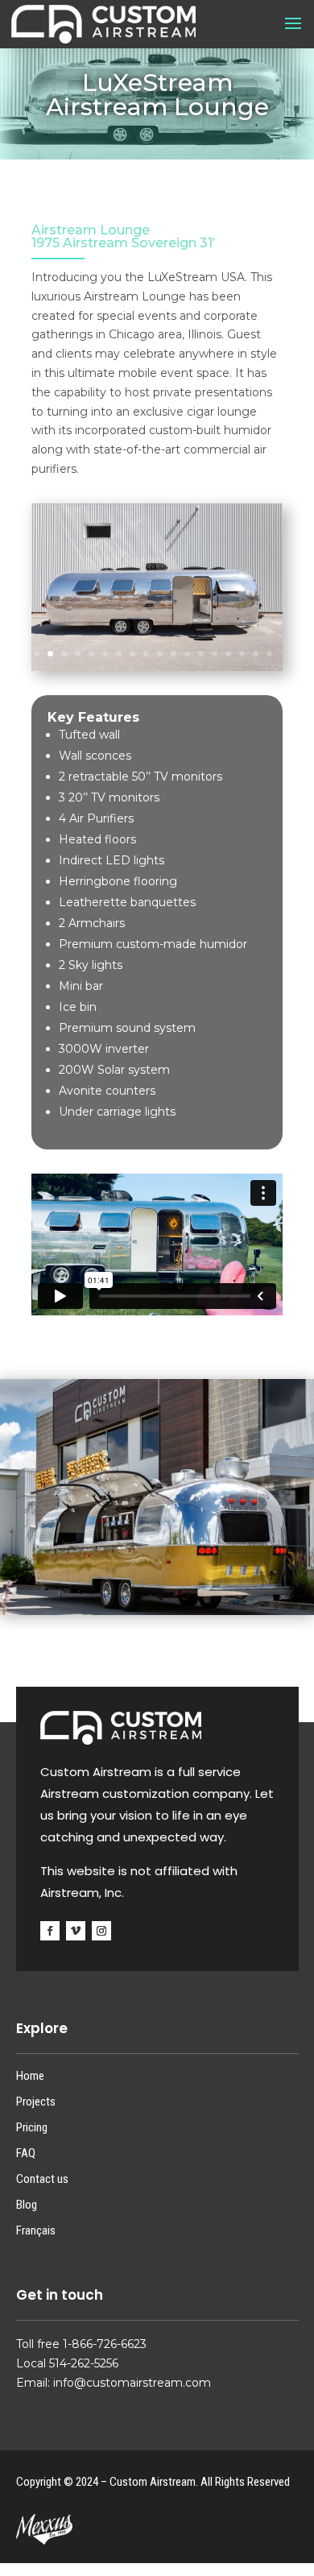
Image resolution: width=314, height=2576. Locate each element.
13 (201, 654)
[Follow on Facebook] (50, 1931)
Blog (27, 2205)
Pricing (32, 2127)
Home (30, 2076)
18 (269, 654)
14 (215, 654)
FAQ (26, 2153)
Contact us (42, 2179)
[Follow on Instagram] (101, 1931)
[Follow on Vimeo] (76, 1931)
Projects (36, 2102)
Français (36, 2230)
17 (256, 654)
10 (160, 654)
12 (187, 654)
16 (242, 654)
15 (228, 654)
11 (174, 654)
